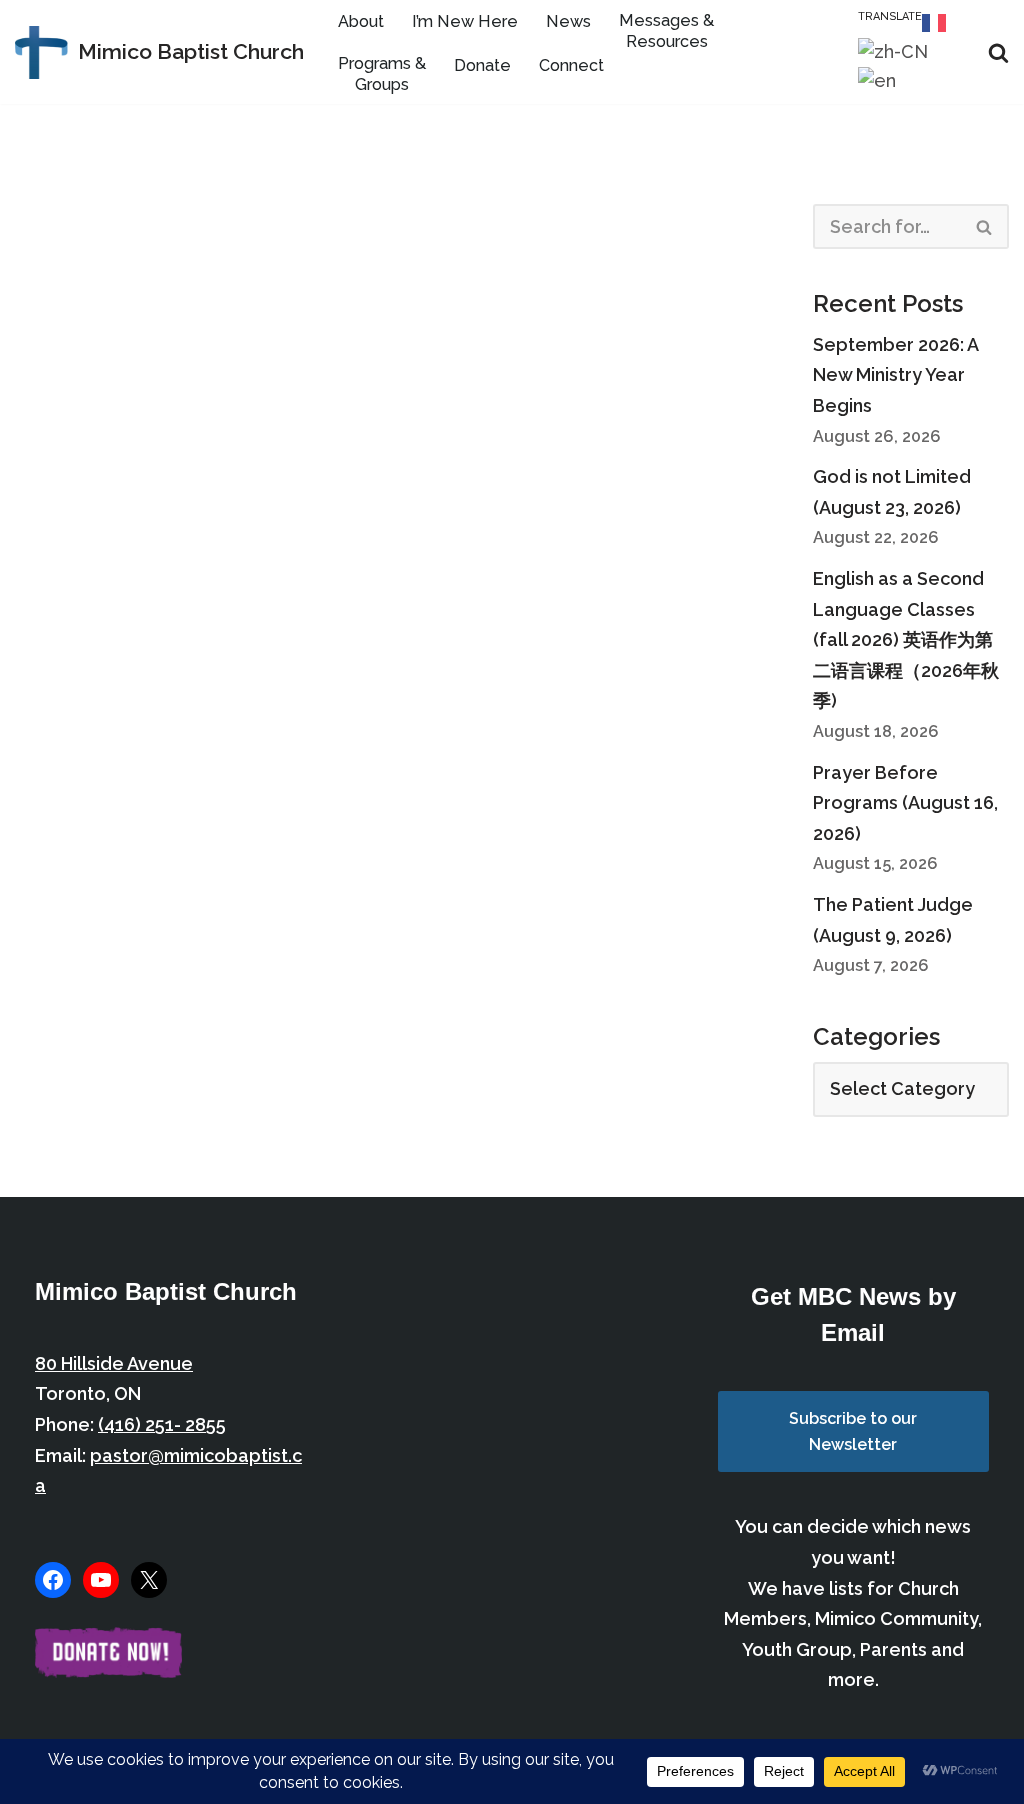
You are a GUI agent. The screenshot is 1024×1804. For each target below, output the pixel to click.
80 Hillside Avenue (114, 1363)
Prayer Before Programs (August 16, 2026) (905, 803)
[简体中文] (894, 50)
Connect (571, 65)
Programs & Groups (382, 74)
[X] (149, 1580)
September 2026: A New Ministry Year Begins (895, 375)
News (568, 21)
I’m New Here (465, 21)
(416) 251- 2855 (162, 1424)
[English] (878, 80)
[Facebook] (53, 1580)
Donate (482, 65)
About (361, 21)
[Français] (935, 21)
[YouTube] (101, 1580)
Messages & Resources (666, 31)
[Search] (998, 52)
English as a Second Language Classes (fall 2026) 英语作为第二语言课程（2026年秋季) (906, 639)
